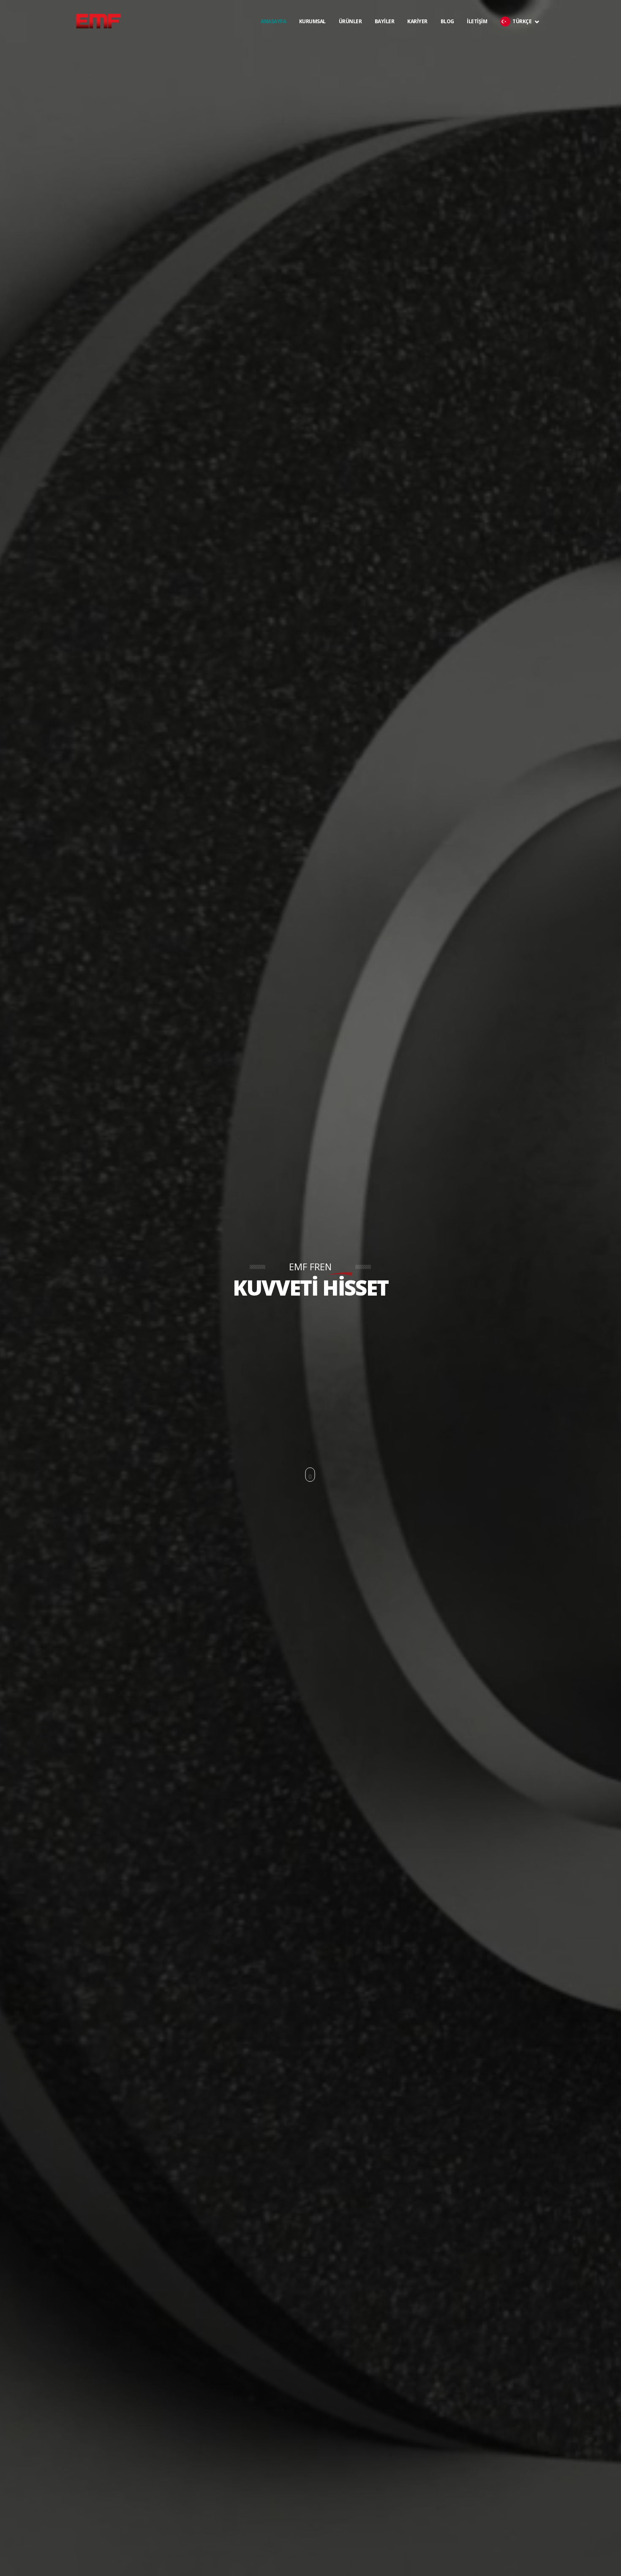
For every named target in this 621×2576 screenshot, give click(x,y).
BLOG (447, 38)
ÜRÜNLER (350, 38)
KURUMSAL (312, 38)
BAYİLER (385, 38)
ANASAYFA (273, 21)
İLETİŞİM (477, 38)
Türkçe (523, 38)
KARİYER (417, 38)
